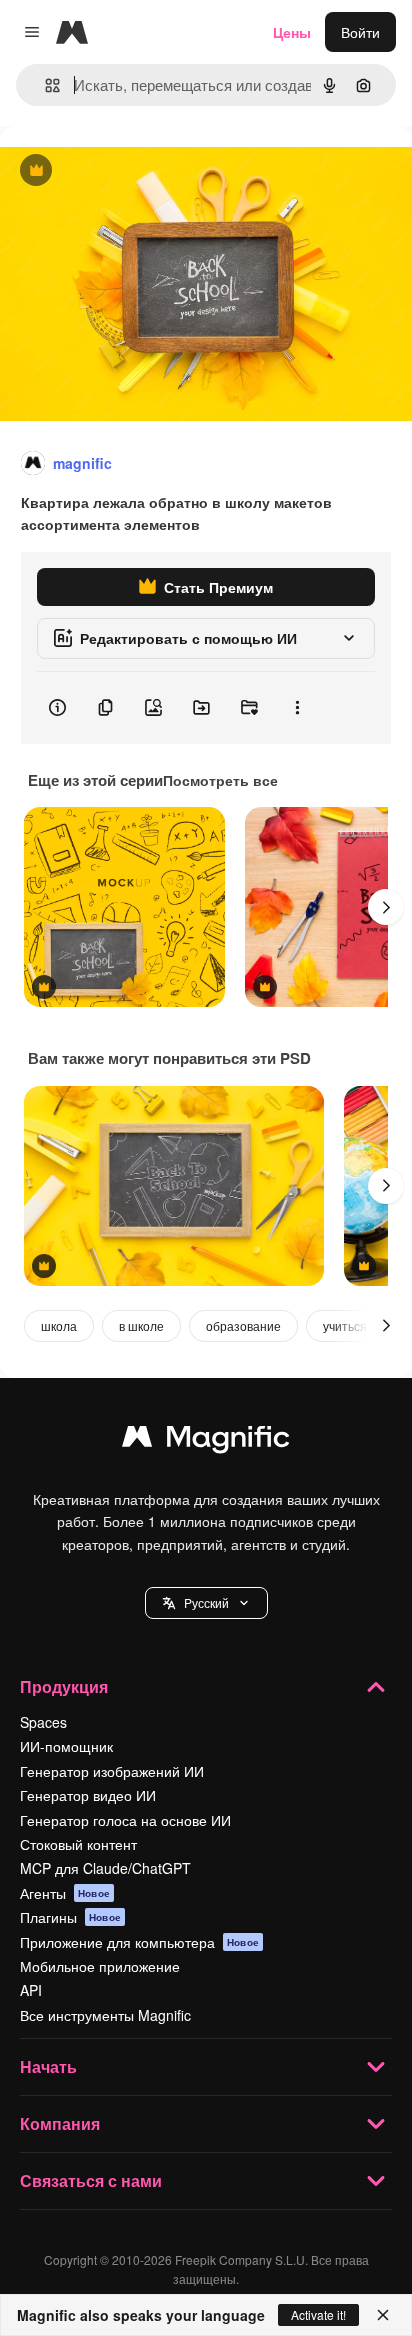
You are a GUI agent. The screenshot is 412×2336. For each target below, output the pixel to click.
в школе (141, 1325)
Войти (360, 32)
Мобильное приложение (100, 1966)
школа (59, 1325)
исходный (134, 171)
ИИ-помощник (66, 1746)
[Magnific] (206, 1441)
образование (243, 1325)
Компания (60, 2123)
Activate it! (318, 2314)
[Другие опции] (297, 708)
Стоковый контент (78, 1844)
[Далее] (386, 907)
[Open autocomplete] (44, 85)
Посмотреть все (220, 780)
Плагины (70, 1917)
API (31, 1990)
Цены (292, 32)
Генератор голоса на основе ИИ (125, 1820)
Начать (48, 2066)
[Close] (383, 2315)
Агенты (65, 1893)
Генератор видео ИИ (88, 1795)
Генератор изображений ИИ (112, 1771)
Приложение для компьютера (139, 1942)
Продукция (64, 1686)
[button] (206, 1603)
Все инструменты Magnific (105, 2015)
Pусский (206, 1602)
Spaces (43, 1722)
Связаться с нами (91, 2180)
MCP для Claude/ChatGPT (105, 1868)
